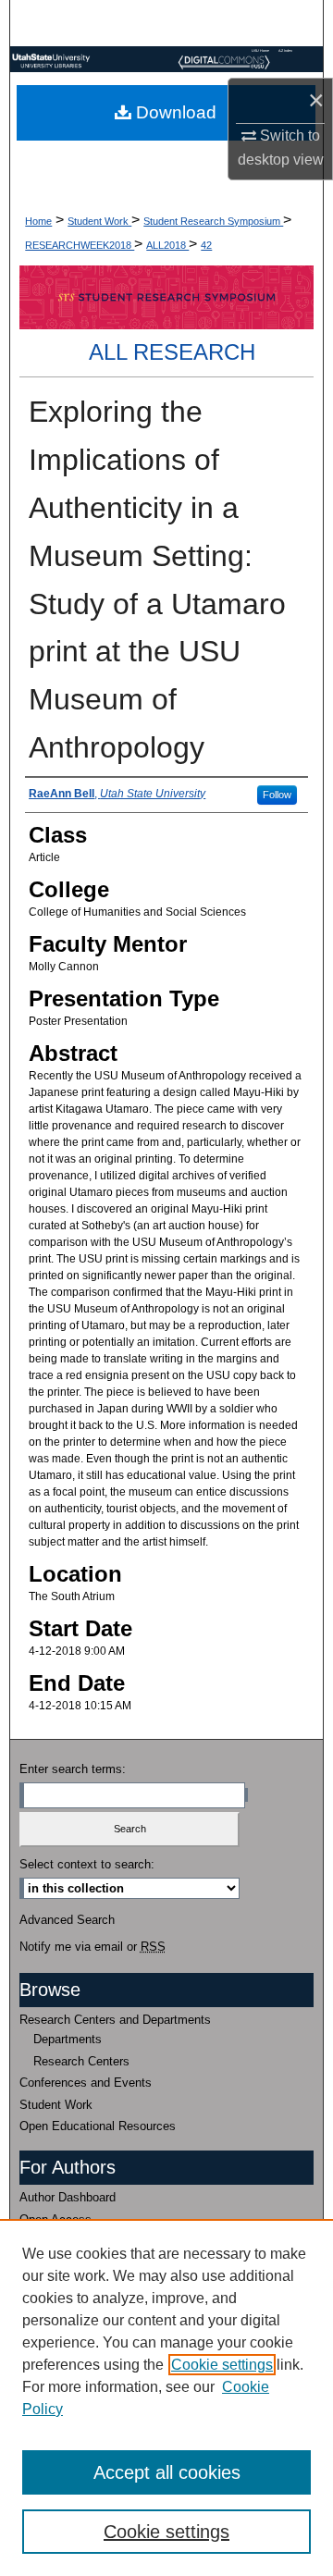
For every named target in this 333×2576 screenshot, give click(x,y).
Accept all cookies (167, 2472)
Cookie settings (222, 2365)
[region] (166, 2397)
